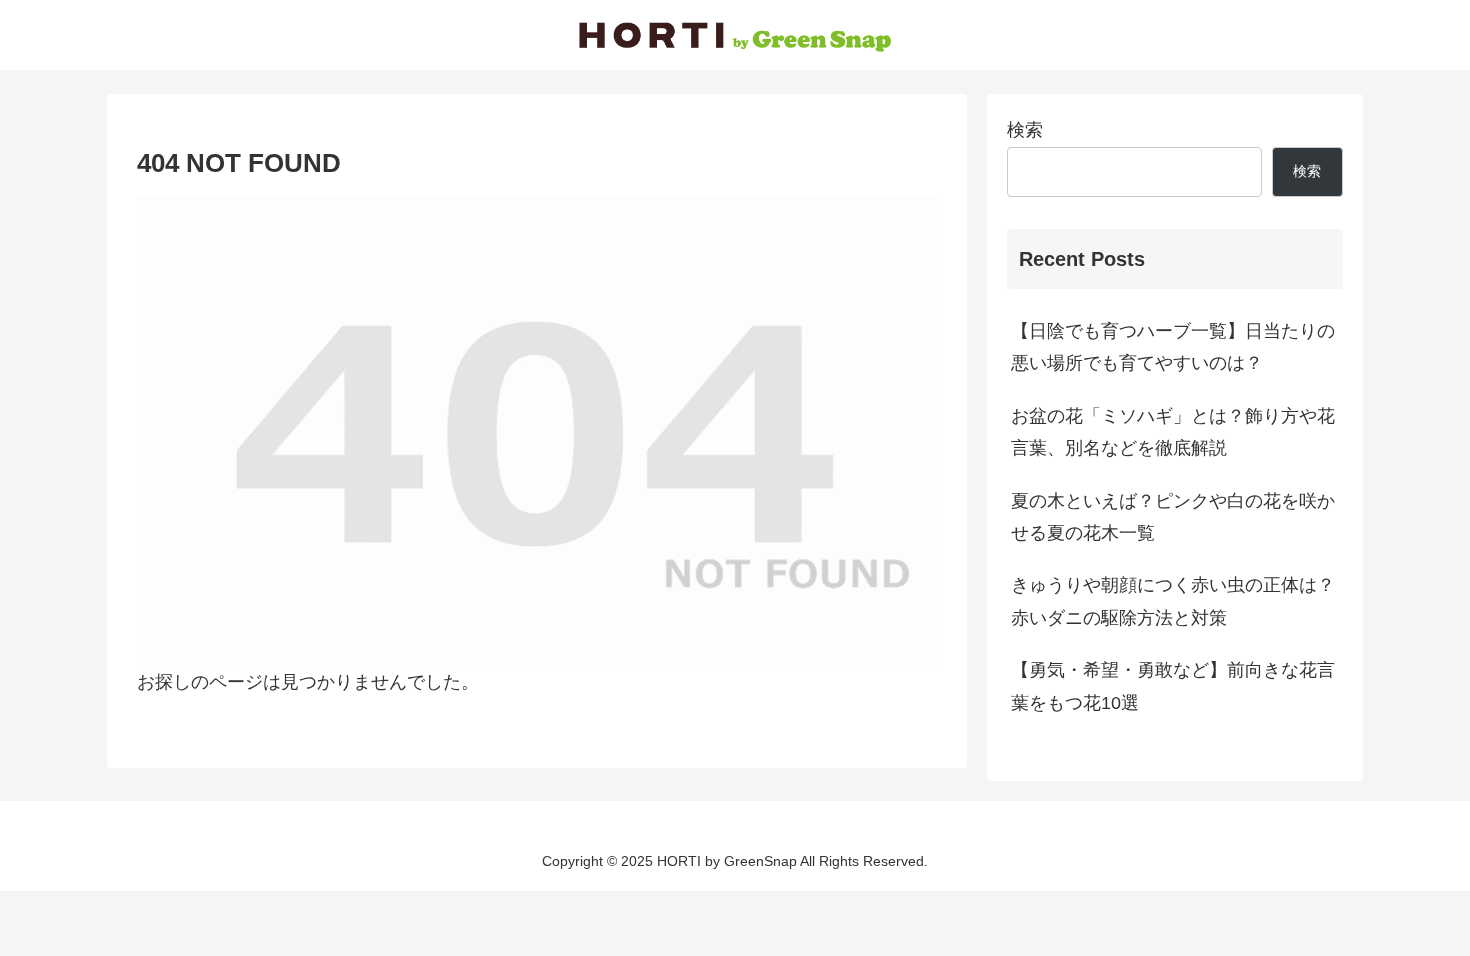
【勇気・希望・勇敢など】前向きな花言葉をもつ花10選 (1173, 686)
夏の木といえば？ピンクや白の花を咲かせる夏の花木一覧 (1173, 517)
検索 (1025, 130)
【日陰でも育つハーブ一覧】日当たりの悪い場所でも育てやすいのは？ (1173, 347)
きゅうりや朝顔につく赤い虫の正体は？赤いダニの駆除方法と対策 (1173, 601)
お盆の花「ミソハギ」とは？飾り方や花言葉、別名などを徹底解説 (1173, 432)
